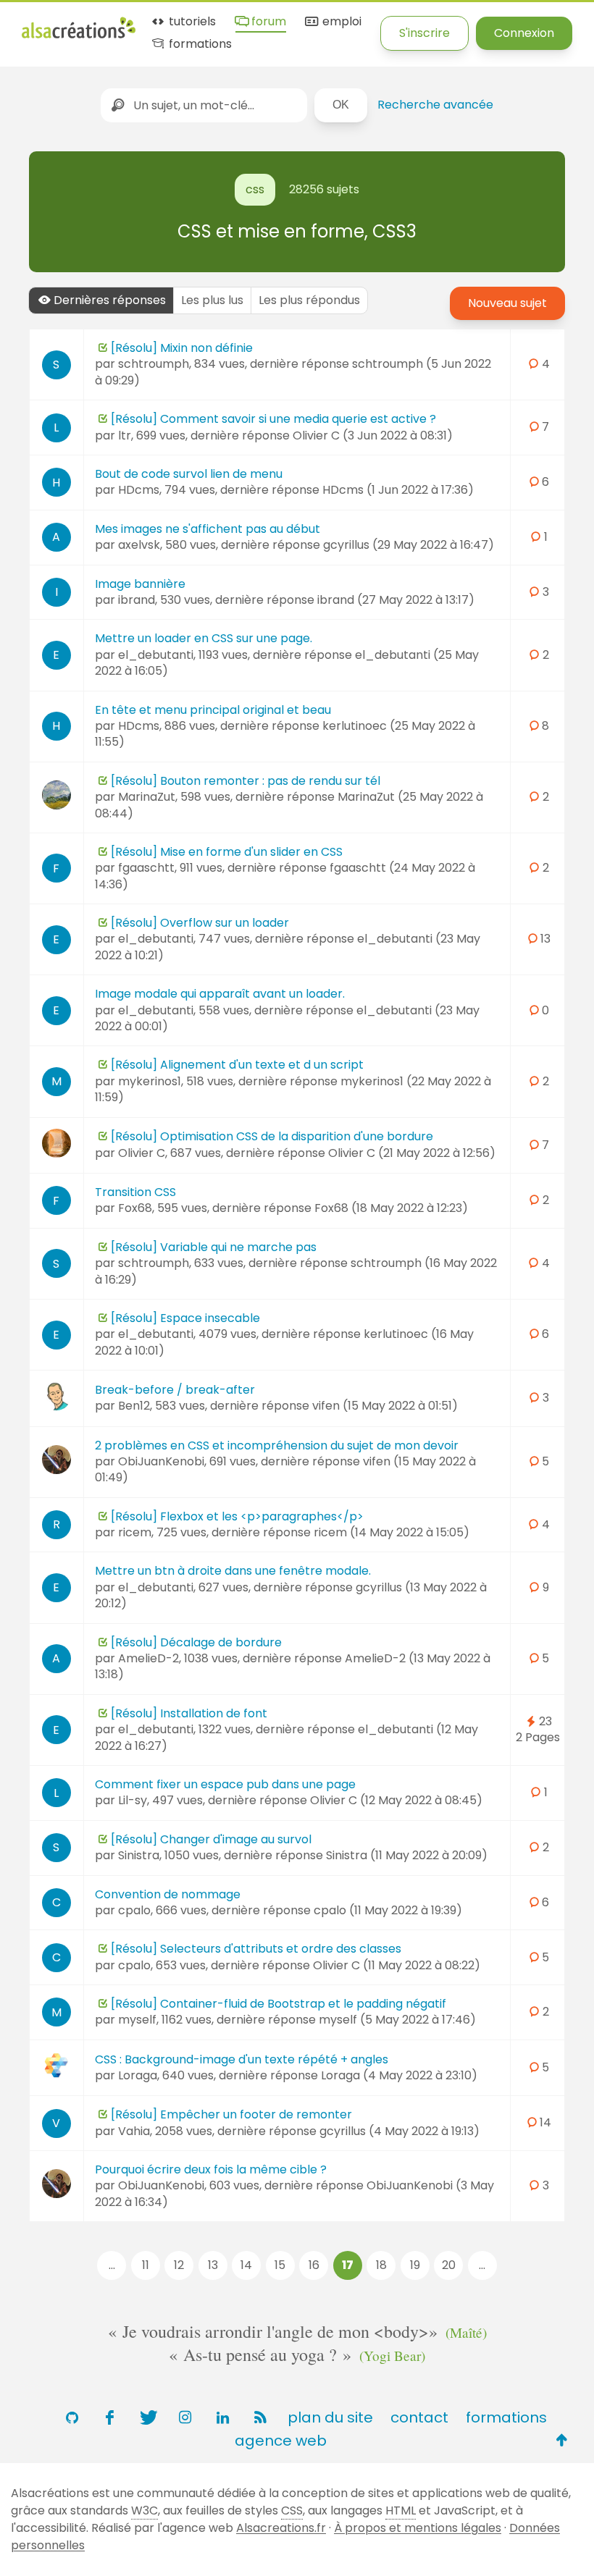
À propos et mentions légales (418, 2528)
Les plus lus (212, 300)
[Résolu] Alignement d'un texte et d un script (237, 1065)
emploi (340, 22)
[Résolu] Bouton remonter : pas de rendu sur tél (246, 781)
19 (415, 2265)
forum (267, 22)
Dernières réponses (110, 300)
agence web (281, 2441)
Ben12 (134, 1406)
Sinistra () (407, 1855)
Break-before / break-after (175, 1390)
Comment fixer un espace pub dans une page (225, 1784)
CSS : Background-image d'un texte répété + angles (242, 2059)
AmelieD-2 (148, 1658)
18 (381, 2265)
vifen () (385, 1406)
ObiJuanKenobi (161, 1461)
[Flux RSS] (260, 2417)
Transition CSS (135, 1192)
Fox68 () (391, 1208)
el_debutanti (156, 655)
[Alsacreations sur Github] (72, 2417)
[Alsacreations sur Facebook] (109, 2417)
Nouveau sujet (507, 303)
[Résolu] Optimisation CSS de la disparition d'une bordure (272, 1136)
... (112, 2265)
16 (314, 2265)
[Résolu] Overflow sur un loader (200, 923)
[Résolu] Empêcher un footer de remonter (231, 2114)
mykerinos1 (150, 1081)
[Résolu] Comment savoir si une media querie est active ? (273, 419)
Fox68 (135, 1208)
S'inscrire (424, 33)
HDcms (139, 490)
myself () (397, 2020)
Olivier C (142, 1153)
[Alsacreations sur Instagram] (185, 2417)
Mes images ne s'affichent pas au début (208, 529)
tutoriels (191, 22)
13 (213, 2265)
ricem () (392, 1532)
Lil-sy (133, 1800)
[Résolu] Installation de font (189, 1713)
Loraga (138, 2075)
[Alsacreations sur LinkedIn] (222, 2417)
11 (146, 2265)
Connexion (524, 33)
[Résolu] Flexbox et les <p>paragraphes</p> (237, 1516)
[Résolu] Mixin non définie (182, 348)
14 (246, 2265)
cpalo (134, 1910)
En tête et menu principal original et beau (213, 710)
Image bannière (140, 584)
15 (280, 2265)
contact (419, 2417)
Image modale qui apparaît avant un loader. (220, 994)
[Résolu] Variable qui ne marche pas (214, 1247)
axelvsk (139, 545)
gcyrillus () (409, 545)
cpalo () (388, 1910)
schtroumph (154, 364)
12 (179, 2265)
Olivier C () (373, 435)
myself (137, 2020)
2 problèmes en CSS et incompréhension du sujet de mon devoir (277, 1445)
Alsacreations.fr (281, 2528)
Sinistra (139, 1855)
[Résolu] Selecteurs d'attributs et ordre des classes (256, 1949)
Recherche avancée (435, 105)
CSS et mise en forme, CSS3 (297, 231)
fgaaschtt (146, 868)
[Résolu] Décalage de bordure (196, 1642)
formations (199, 45)
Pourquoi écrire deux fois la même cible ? (211, 2169)
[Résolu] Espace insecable (185, 1318)
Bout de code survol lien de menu (189, 474)
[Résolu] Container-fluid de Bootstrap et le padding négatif (279, 2004)
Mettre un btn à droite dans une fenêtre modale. (233, 1571)
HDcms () (398, 490)
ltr (125, 435)
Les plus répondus (309, 300)
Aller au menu (61, 24)
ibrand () (396, 600)
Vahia (134, 2131)
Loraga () (399, 2075)
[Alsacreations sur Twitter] (147, 2417)
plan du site (330, 2417)
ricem (135, 1532)
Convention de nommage (168, 1894)
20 (449, 2265)
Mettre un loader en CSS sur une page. (204, 638)
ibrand (137, 600)
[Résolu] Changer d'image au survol (211, 1839)
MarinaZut (147, 797)
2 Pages (538, 1737)
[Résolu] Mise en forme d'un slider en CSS (227, 852)
